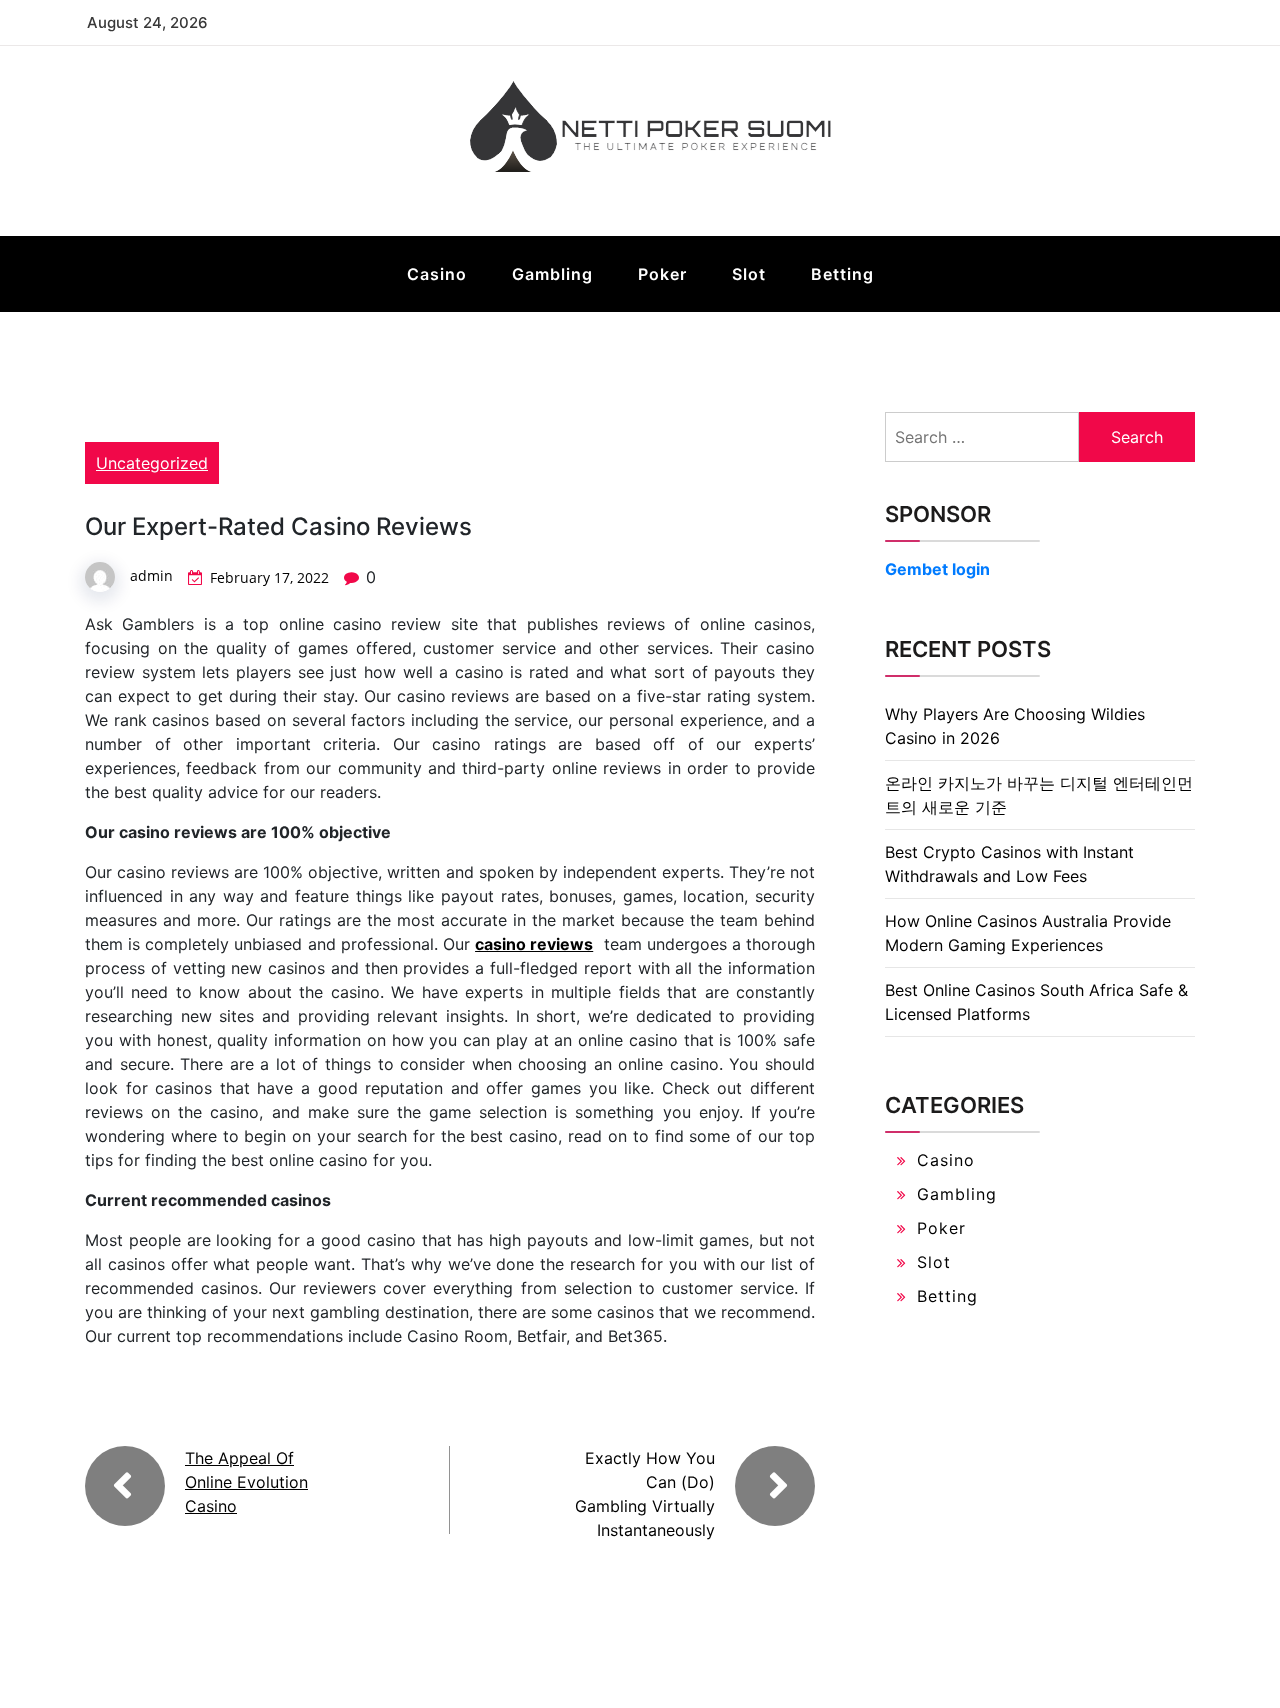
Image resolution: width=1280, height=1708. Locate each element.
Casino (437, 274)
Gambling (552, 274)
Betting (842, 274)
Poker (662, 274)
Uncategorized (152, 463)
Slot (749, 274)
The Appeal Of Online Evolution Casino (246, 1482)
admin (151, 575)
